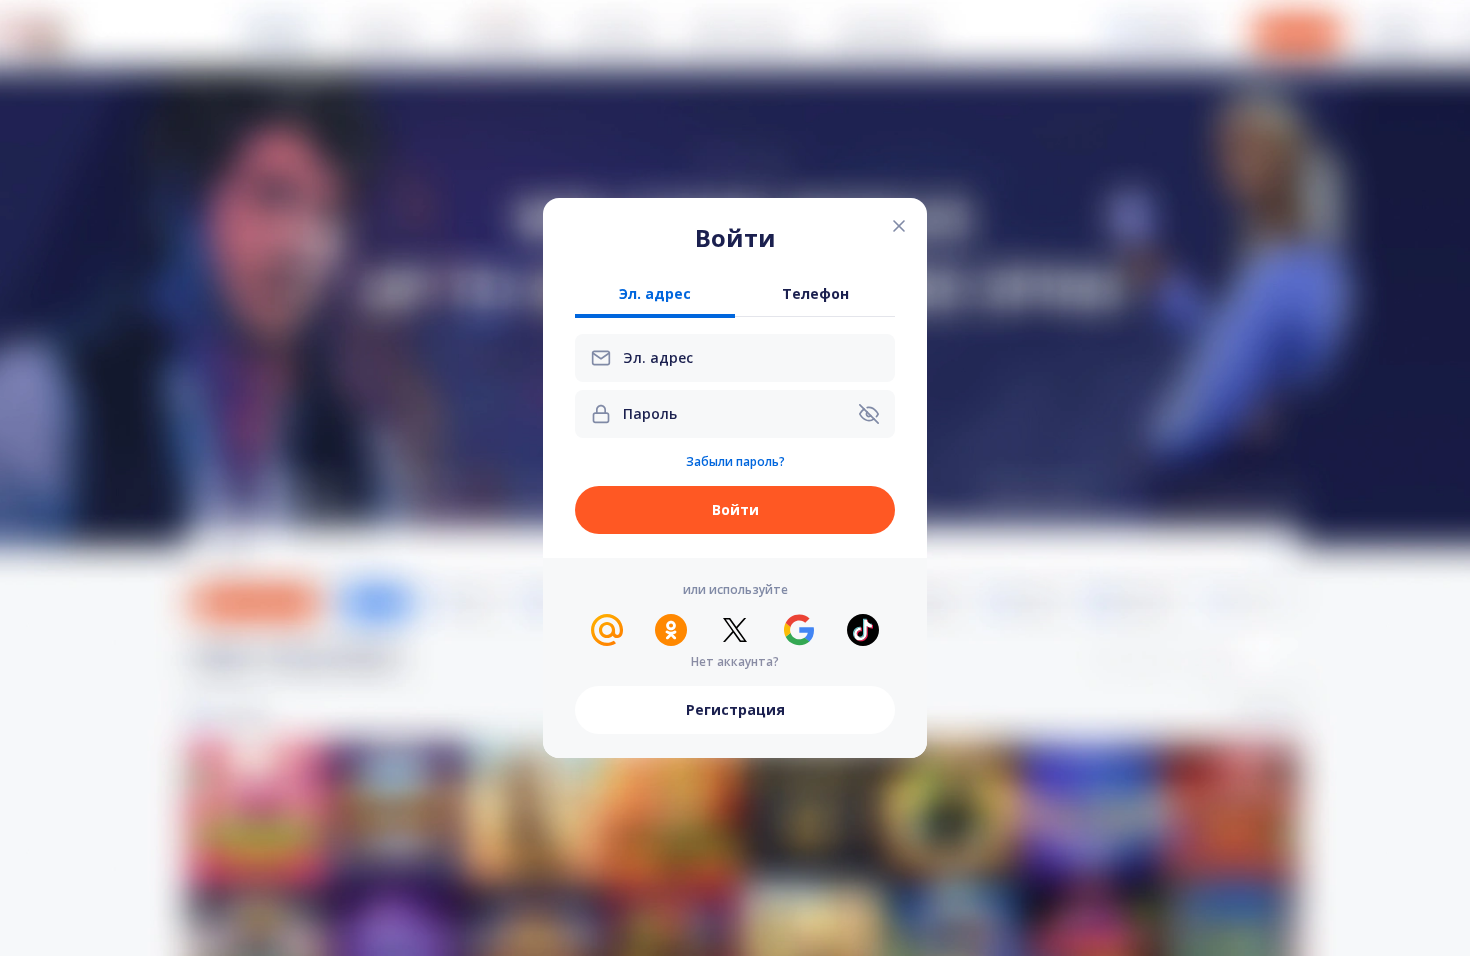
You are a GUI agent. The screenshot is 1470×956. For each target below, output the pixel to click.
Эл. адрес (655, 294)
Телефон (815, 294)
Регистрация (735, 709)
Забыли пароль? (735, 462)
